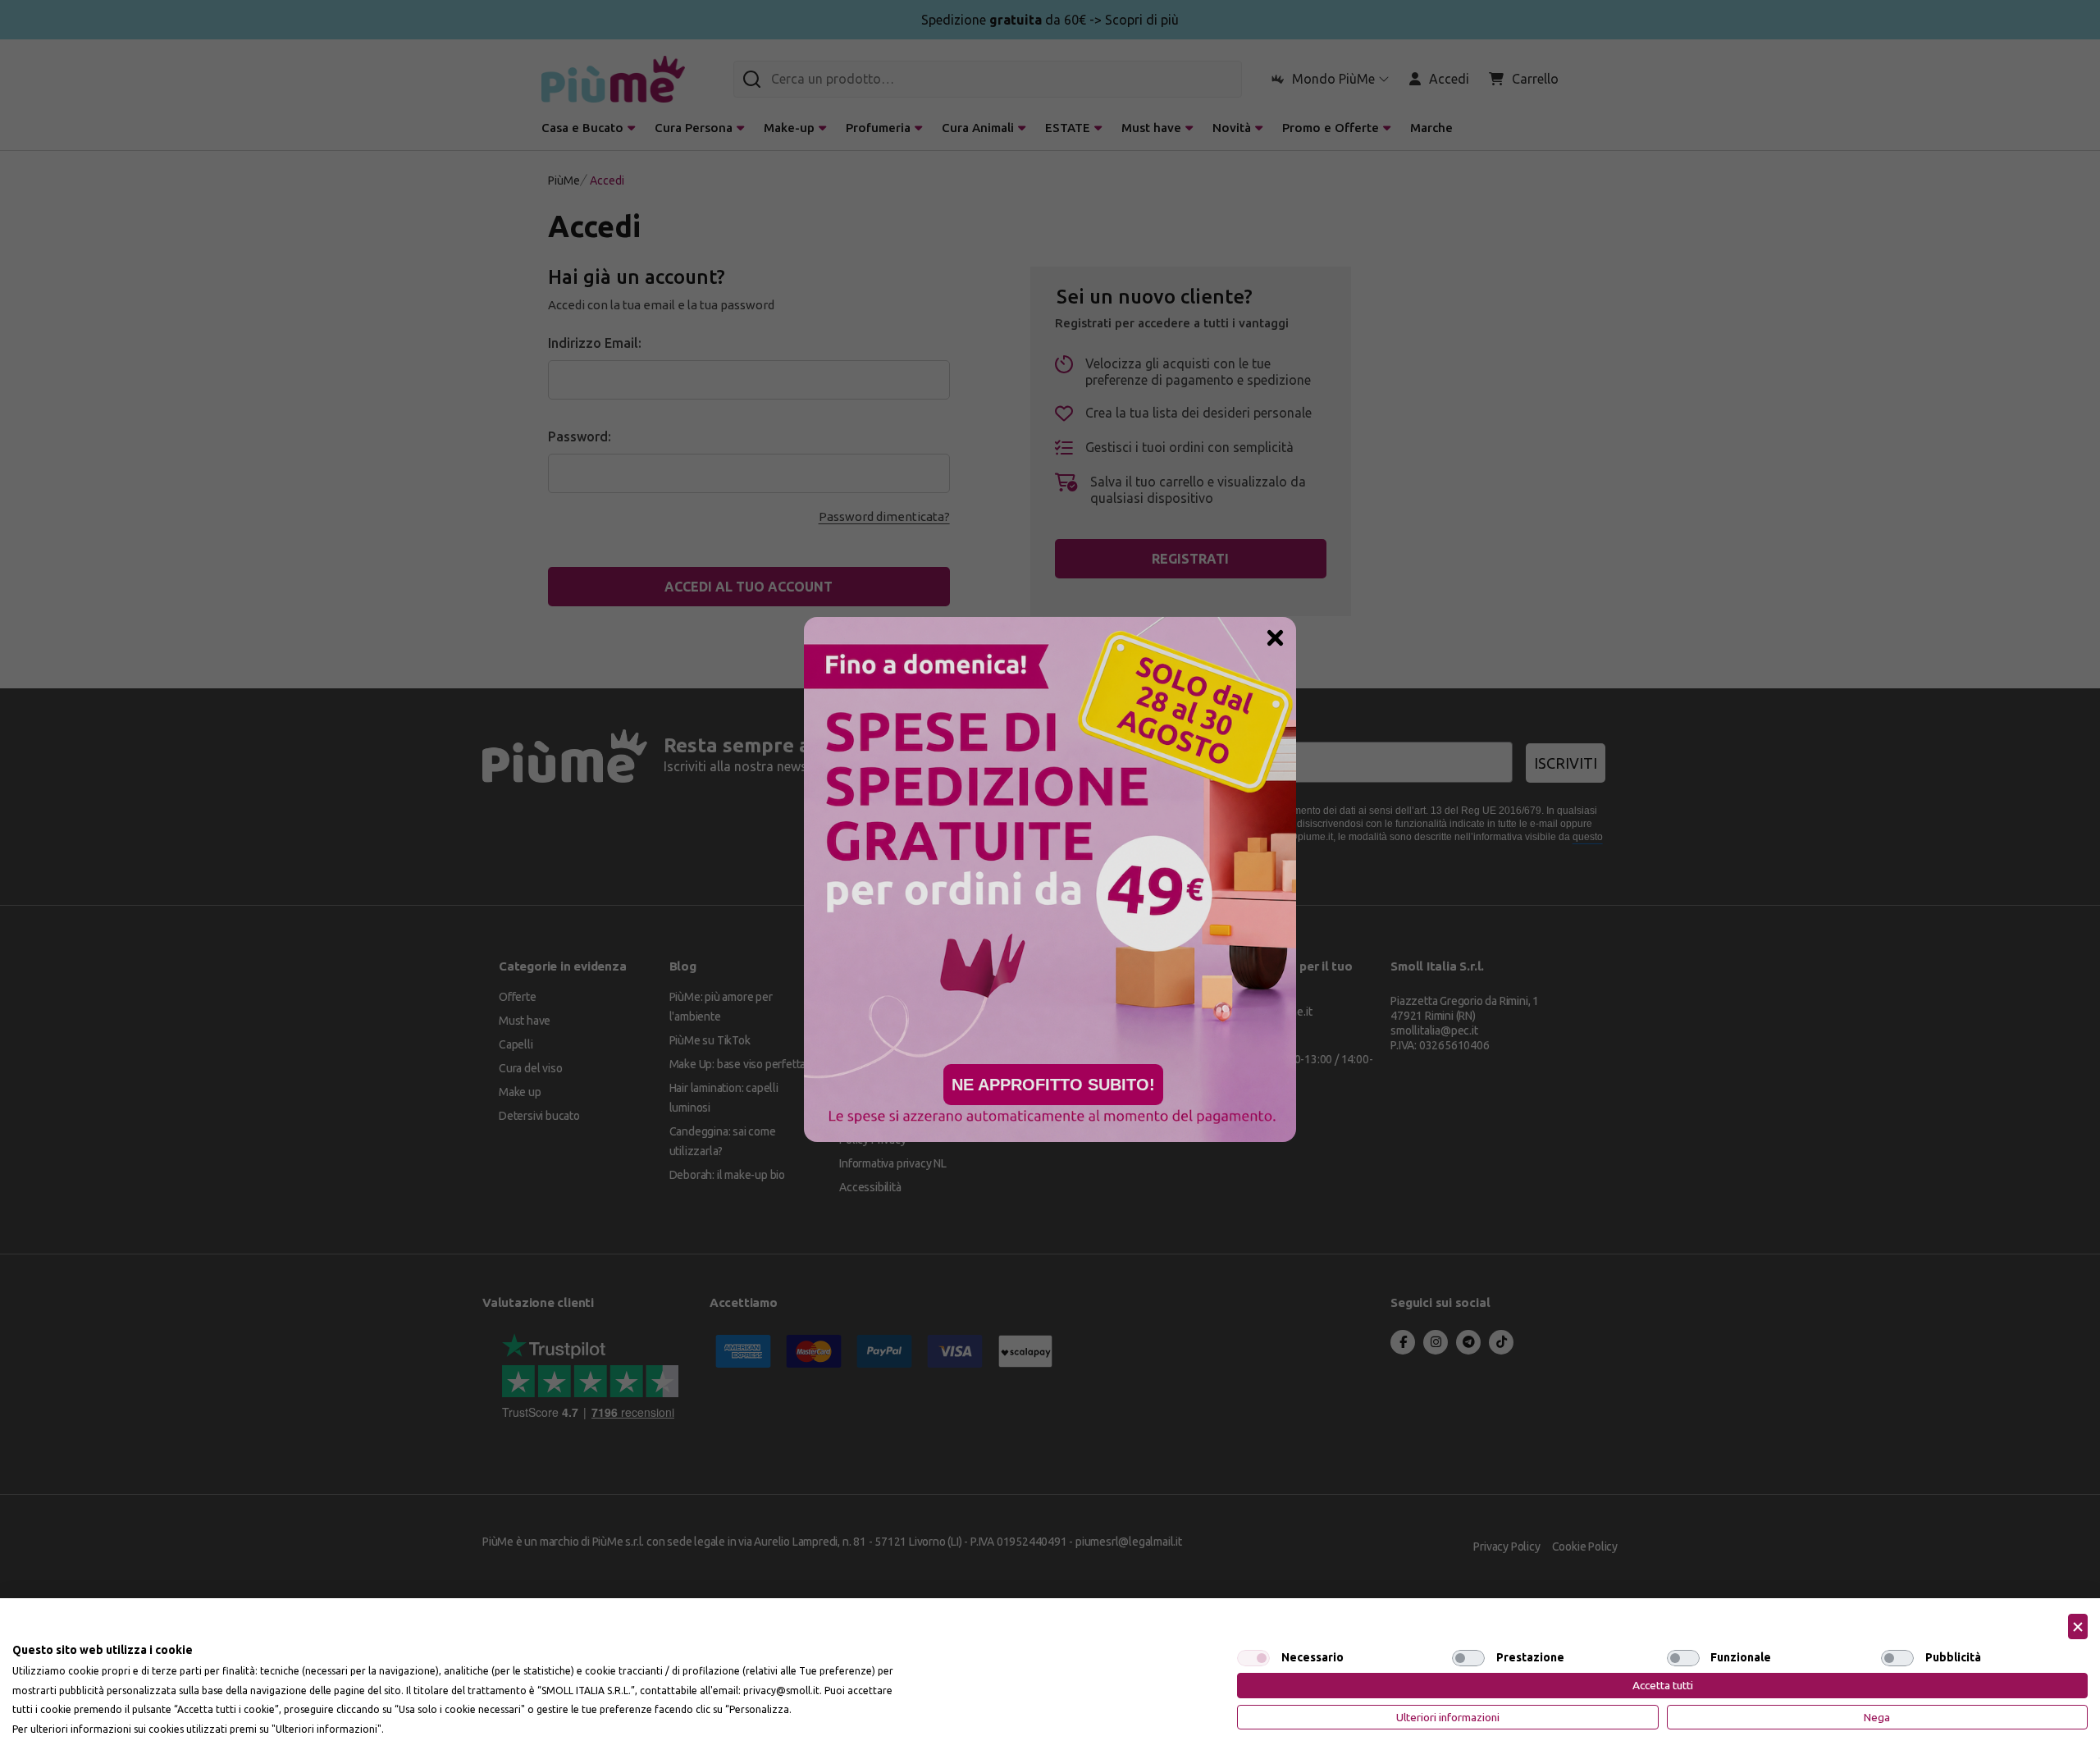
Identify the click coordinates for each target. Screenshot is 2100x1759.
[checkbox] (1253, 1658)
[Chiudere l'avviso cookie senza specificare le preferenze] (2078, 1627)
